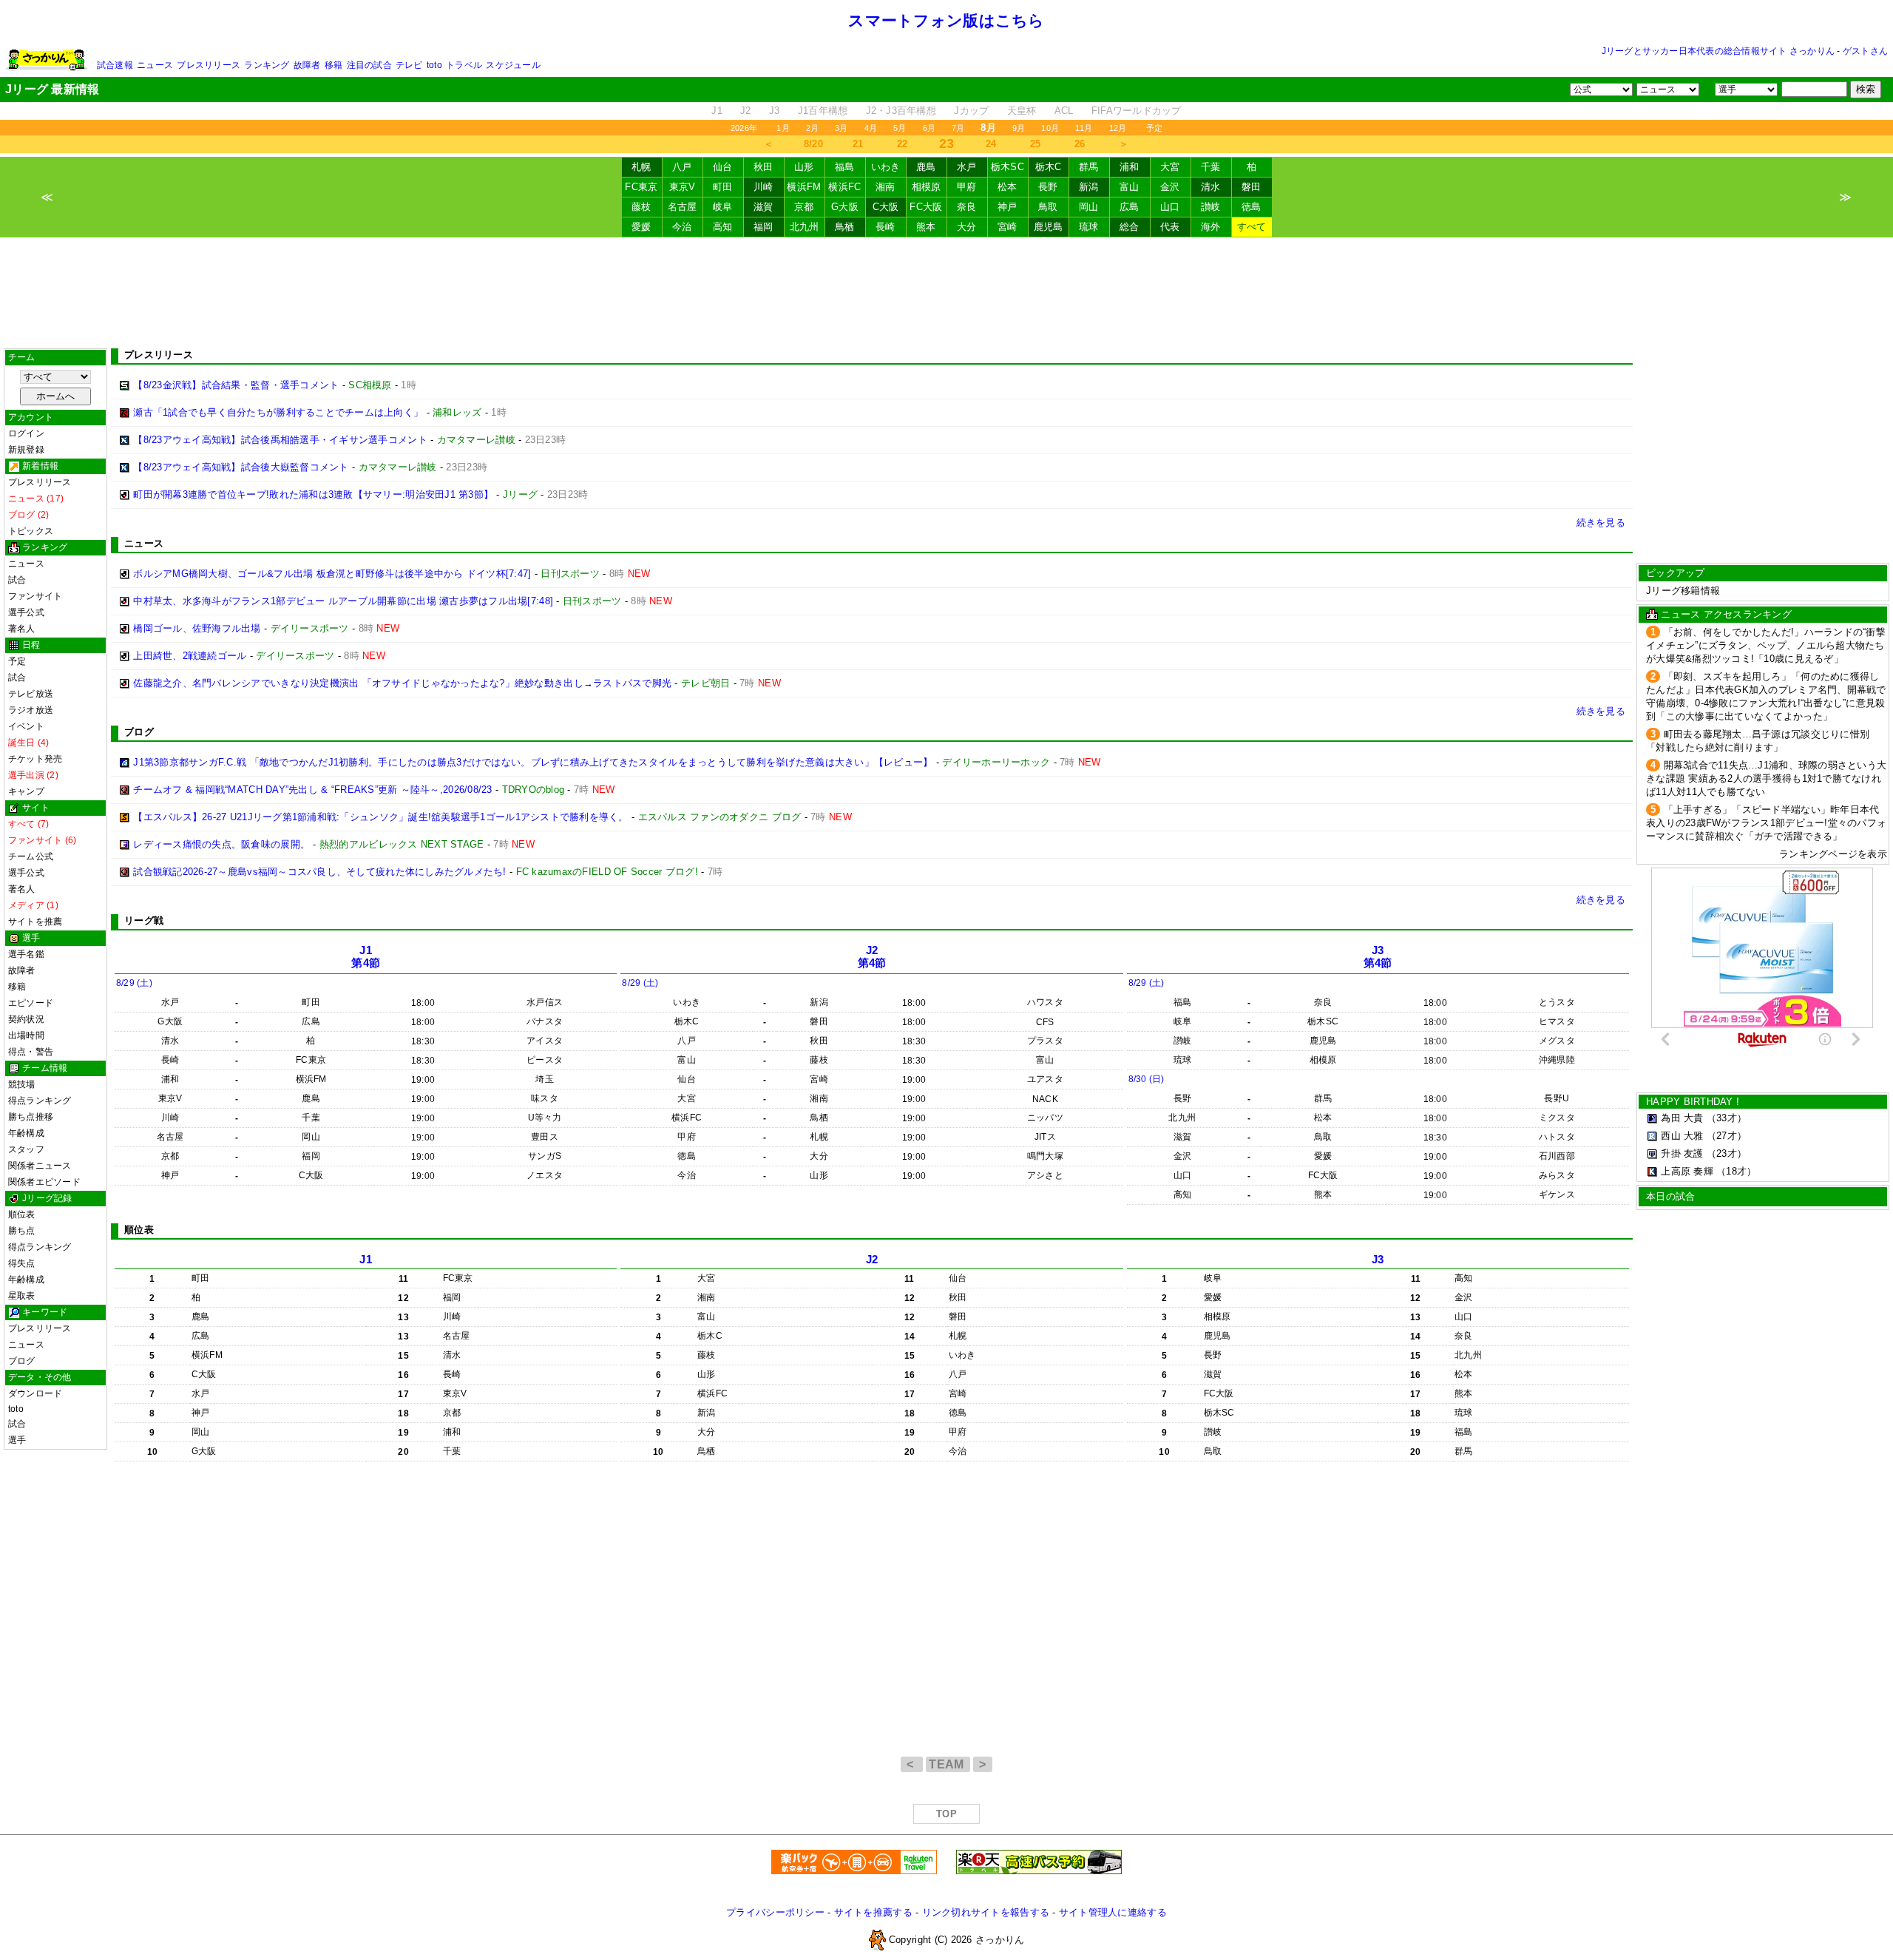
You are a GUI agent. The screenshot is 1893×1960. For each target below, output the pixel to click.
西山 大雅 (1682, 1136)
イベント (26, 726)
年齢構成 (26, 1133)
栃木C (1049, 167)
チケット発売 (35, 759)
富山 (1130, 187)
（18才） (1736, 1171)
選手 (17, 1440)
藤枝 (641, 207)
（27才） (1727, 1136)
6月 (929, 128)
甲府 (967, 187)
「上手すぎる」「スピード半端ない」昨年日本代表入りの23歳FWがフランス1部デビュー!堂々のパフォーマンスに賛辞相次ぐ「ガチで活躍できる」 (1766, 823)
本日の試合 (1670, 1196)
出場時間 (26, 1035)
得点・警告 (31, 1052)
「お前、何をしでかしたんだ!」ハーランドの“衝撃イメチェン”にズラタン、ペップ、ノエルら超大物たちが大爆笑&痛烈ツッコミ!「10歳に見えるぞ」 (1766, 645)
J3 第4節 (1378, 957)
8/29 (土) (134, 983)
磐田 (1252, 187)
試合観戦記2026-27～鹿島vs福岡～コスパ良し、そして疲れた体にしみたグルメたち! (319, 872)
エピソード (31, 1003)
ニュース (155, 65)
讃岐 (1211, 207)
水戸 (967, 167)
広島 (1130, 207)
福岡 (763, 227)
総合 (1130, 227)
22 (903, 144)
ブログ (22, 1361)
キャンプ (26, 791)
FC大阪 (926, 207)
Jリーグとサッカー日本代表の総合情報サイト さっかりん (1718, 51)
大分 (967, 227)
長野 (1048, 187)
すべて (1252, 227)
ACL (1064, 111)
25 (1036, 144)
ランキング (267, 65)
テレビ (409, 65)
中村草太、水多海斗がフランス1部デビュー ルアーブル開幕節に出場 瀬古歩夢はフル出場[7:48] (343, 601)
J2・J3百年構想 (901, 111)
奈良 (967, 207)
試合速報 (115, 65)
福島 (845, 167)
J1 (717, 111)
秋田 (763, 167)
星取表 (22, 1296)
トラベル (464, 65)
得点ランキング (40, 1101)
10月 (1050, 128)
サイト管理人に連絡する (1113, 1912)
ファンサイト (35, 596)
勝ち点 (22, 1231)
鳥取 (1048, 207)
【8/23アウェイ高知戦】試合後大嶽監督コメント (241, 467)
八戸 (682, 167)
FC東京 (641, 187)
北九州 (805, 227)
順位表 (22, 1214)
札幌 (641, 167)
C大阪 (886, 207)
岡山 (1089, 207)
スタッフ (26, 1149)
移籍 (333, 65)
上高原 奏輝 (1687, 1171)
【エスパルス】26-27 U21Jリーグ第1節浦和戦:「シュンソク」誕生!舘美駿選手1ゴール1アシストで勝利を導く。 (380, 817)
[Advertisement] (946, 293)
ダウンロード (35, 1393)
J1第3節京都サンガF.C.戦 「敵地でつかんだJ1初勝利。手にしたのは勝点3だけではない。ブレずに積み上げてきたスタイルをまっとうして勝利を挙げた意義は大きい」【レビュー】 (533, 762)
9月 (1019, 128)
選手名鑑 (26, 954)
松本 (1008, 187)
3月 (841, 128)
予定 (1154, 128)
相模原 (927, 187)
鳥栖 (845, 227)
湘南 (885, 187)
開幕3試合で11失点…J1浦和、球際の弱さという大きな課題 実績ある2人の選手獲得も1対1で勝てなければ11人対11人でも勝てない (1766, 778)
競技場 (22, 1084)
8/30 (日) (1147, 1079)
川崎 (763, 187)
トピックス (31, 531)
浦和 (1130, 167)
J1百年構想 (823, 111)
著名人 (22, 629)
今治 (682, 227)
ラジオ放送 (31, 710)
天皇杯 (1022, 111)
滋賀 (763, 207)
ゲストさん (1865, 51)
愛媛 (641, 227)
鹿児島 (1049, 227)
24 (991, 144)
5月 (900, 128)
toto (434, 65)
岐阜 (723, 207)
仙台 (723, 167)
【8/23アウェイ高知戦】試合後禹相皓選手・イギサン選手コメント (280, 440)
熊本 (926, 227)
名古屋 (683, 207)
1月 (783, 128)
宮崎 (1008, 227)
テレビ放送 (31, 694)
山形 (804, 167)
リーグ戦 (144, 920)
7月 (958, 128)
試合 (17, 580)
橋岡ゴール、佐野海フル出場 (197, 628)
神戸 (1008, 207)
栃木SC (1008, 167)
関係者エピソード (44, 1182)
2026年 (744, 128)
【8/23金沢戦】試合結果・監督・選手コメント (236, 385)
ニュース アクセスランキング (1726, 614)
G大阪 (845, 207)
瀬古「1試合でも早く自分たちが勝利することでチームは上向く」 (278, 412)
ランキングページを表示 (1833, 854)
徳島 (1252, 207)
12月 (1118, 128)
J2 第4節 (872, 957)
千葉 (1211, 167)
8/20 (813, 144)
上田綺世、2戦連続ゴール (190, 656)
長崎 (885, 227)
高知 (723, 227)
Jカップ (971, 111)
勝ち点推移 (31, 1117)
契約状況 (26, 1019)
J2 (746, 111)
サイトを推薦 (35, 922)
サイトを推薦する (873, 1912)
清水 (1211, 187)
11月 (1084, 128)
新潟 (1089, 187)
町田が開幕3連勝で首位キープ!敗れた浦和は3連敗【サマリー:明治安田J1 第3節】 (313, 494)
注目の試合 (369, 65)
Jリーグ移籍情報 (1683, 591)
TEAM (948, 1764)
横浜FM (804, 187)
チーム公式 (31, 856)
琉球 (1089, 227)
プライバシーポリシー (775, 1912)
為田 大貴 (1682, 1118)
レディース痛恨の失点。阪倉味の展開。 (221, 844)
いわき (886, 167)
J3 (775, 111)
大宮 (1170, 167)
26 (1080, 144)
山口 (1170, 207)
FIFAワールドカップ (1137, 111)
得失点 (22, 1263)
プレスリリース (209, 65)
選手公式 (26, 612)
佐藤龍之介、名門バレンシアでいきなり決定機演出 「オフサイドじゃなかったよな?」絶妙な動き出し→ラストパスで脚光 (402, 683)
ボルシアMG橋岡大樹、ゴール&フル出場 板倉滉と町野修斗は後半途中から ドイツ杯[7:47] (332, 574)
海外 (1211, 227)
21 (858, 144)
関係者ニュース (40, 1166)
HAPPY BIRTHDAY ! (1693, 1102)
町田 (723, 187)
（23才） (1727, 1153)
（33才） (1727, 1118)
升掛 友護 (1682, 1153)
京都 (804, 207)
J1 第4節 (366, 957)
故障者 (307, 65)
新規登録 (26, 450)
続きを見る (1601, 523)
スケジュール (513, 65)
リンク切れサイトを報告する (986, 1912)
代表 (1170, 227)
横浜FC (844, 187)
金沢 (1170, 187)
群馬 (1089, 167)
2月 (812, 128)
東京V (683, 187)
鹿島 (926, 167)
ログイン (26, 433)
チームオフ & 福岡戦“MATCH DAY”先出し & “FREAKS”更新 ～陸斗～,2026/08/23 (312, 790)
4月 (871, 128)
